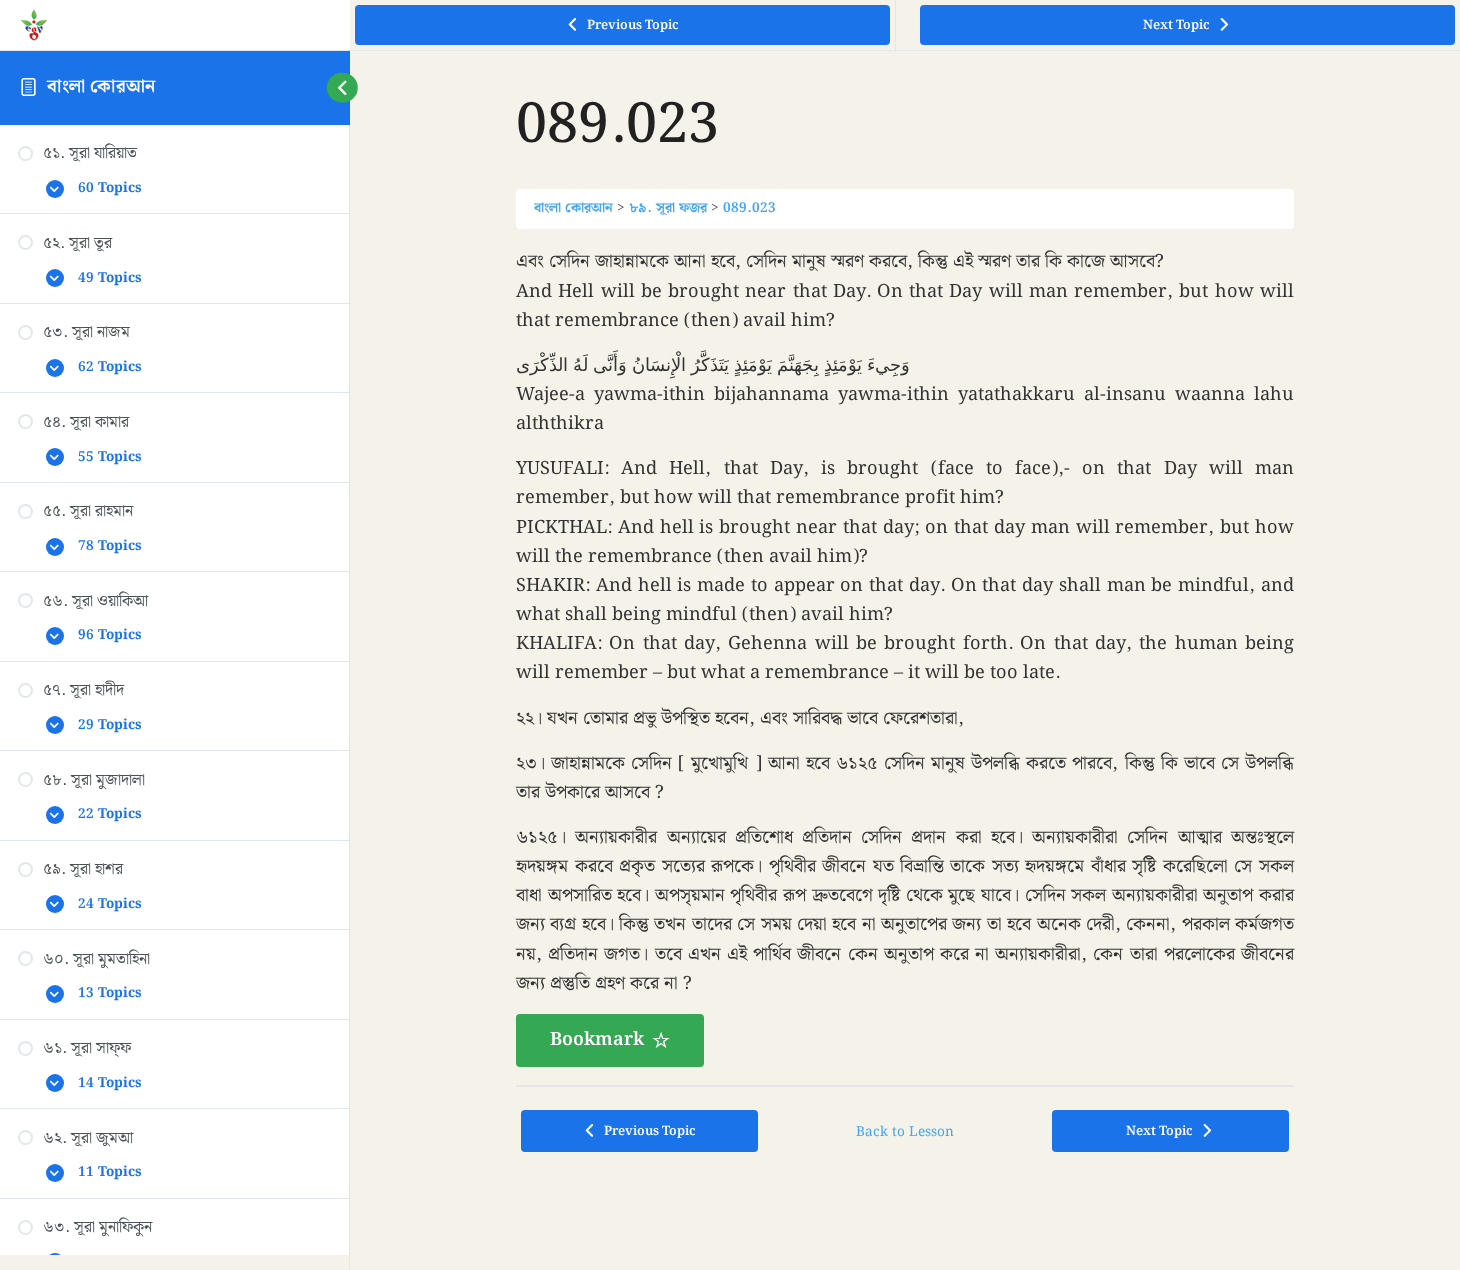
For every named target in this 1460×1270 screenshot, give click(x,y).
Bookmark (597, 1039)
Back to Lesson (905, 1132)
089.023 (749, 208)
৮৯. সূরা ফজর (668, 208)
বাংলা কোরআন (101, 86)
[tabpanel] (905, 656)
